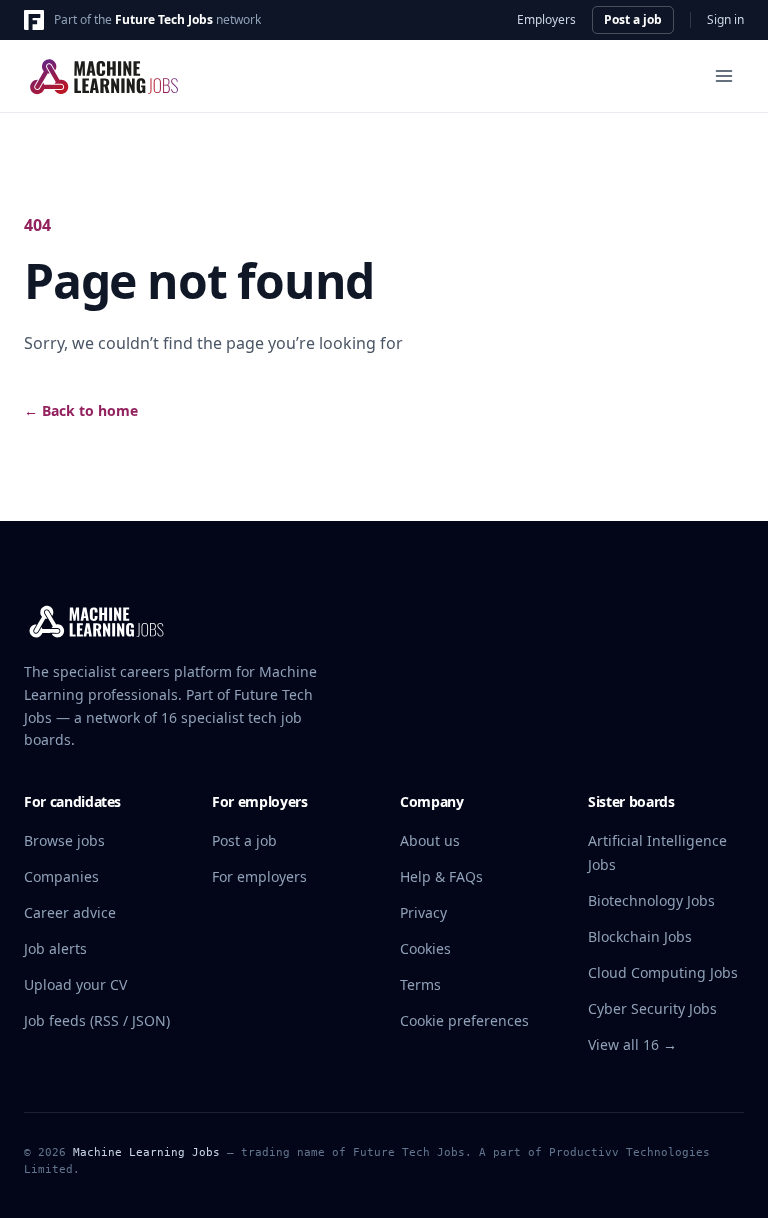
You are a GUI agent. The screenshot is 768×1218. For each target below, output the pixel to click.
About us (430, 840)
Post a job (633, 19)
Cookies (425, 948)
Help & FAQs (441, 876)
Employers (546, 20)
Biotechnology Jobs (651, 900)
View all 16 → (632, 1044)
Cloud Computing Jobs (663, 972)
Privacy (423, 912)
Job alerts (55, 948)
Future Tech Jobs (164, 19)
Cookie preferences (464, 1020)
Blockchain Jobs (640, 936)
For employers (259, 876)
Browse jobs (64, 840)
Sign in (725, 20)
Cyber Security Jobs (652, 1008)
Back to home (81, 410)
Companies (61, 876)
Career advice (70, 912)
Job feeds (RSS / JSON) (97, 1020)
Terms (420, 984)
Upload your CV (75, 984)
